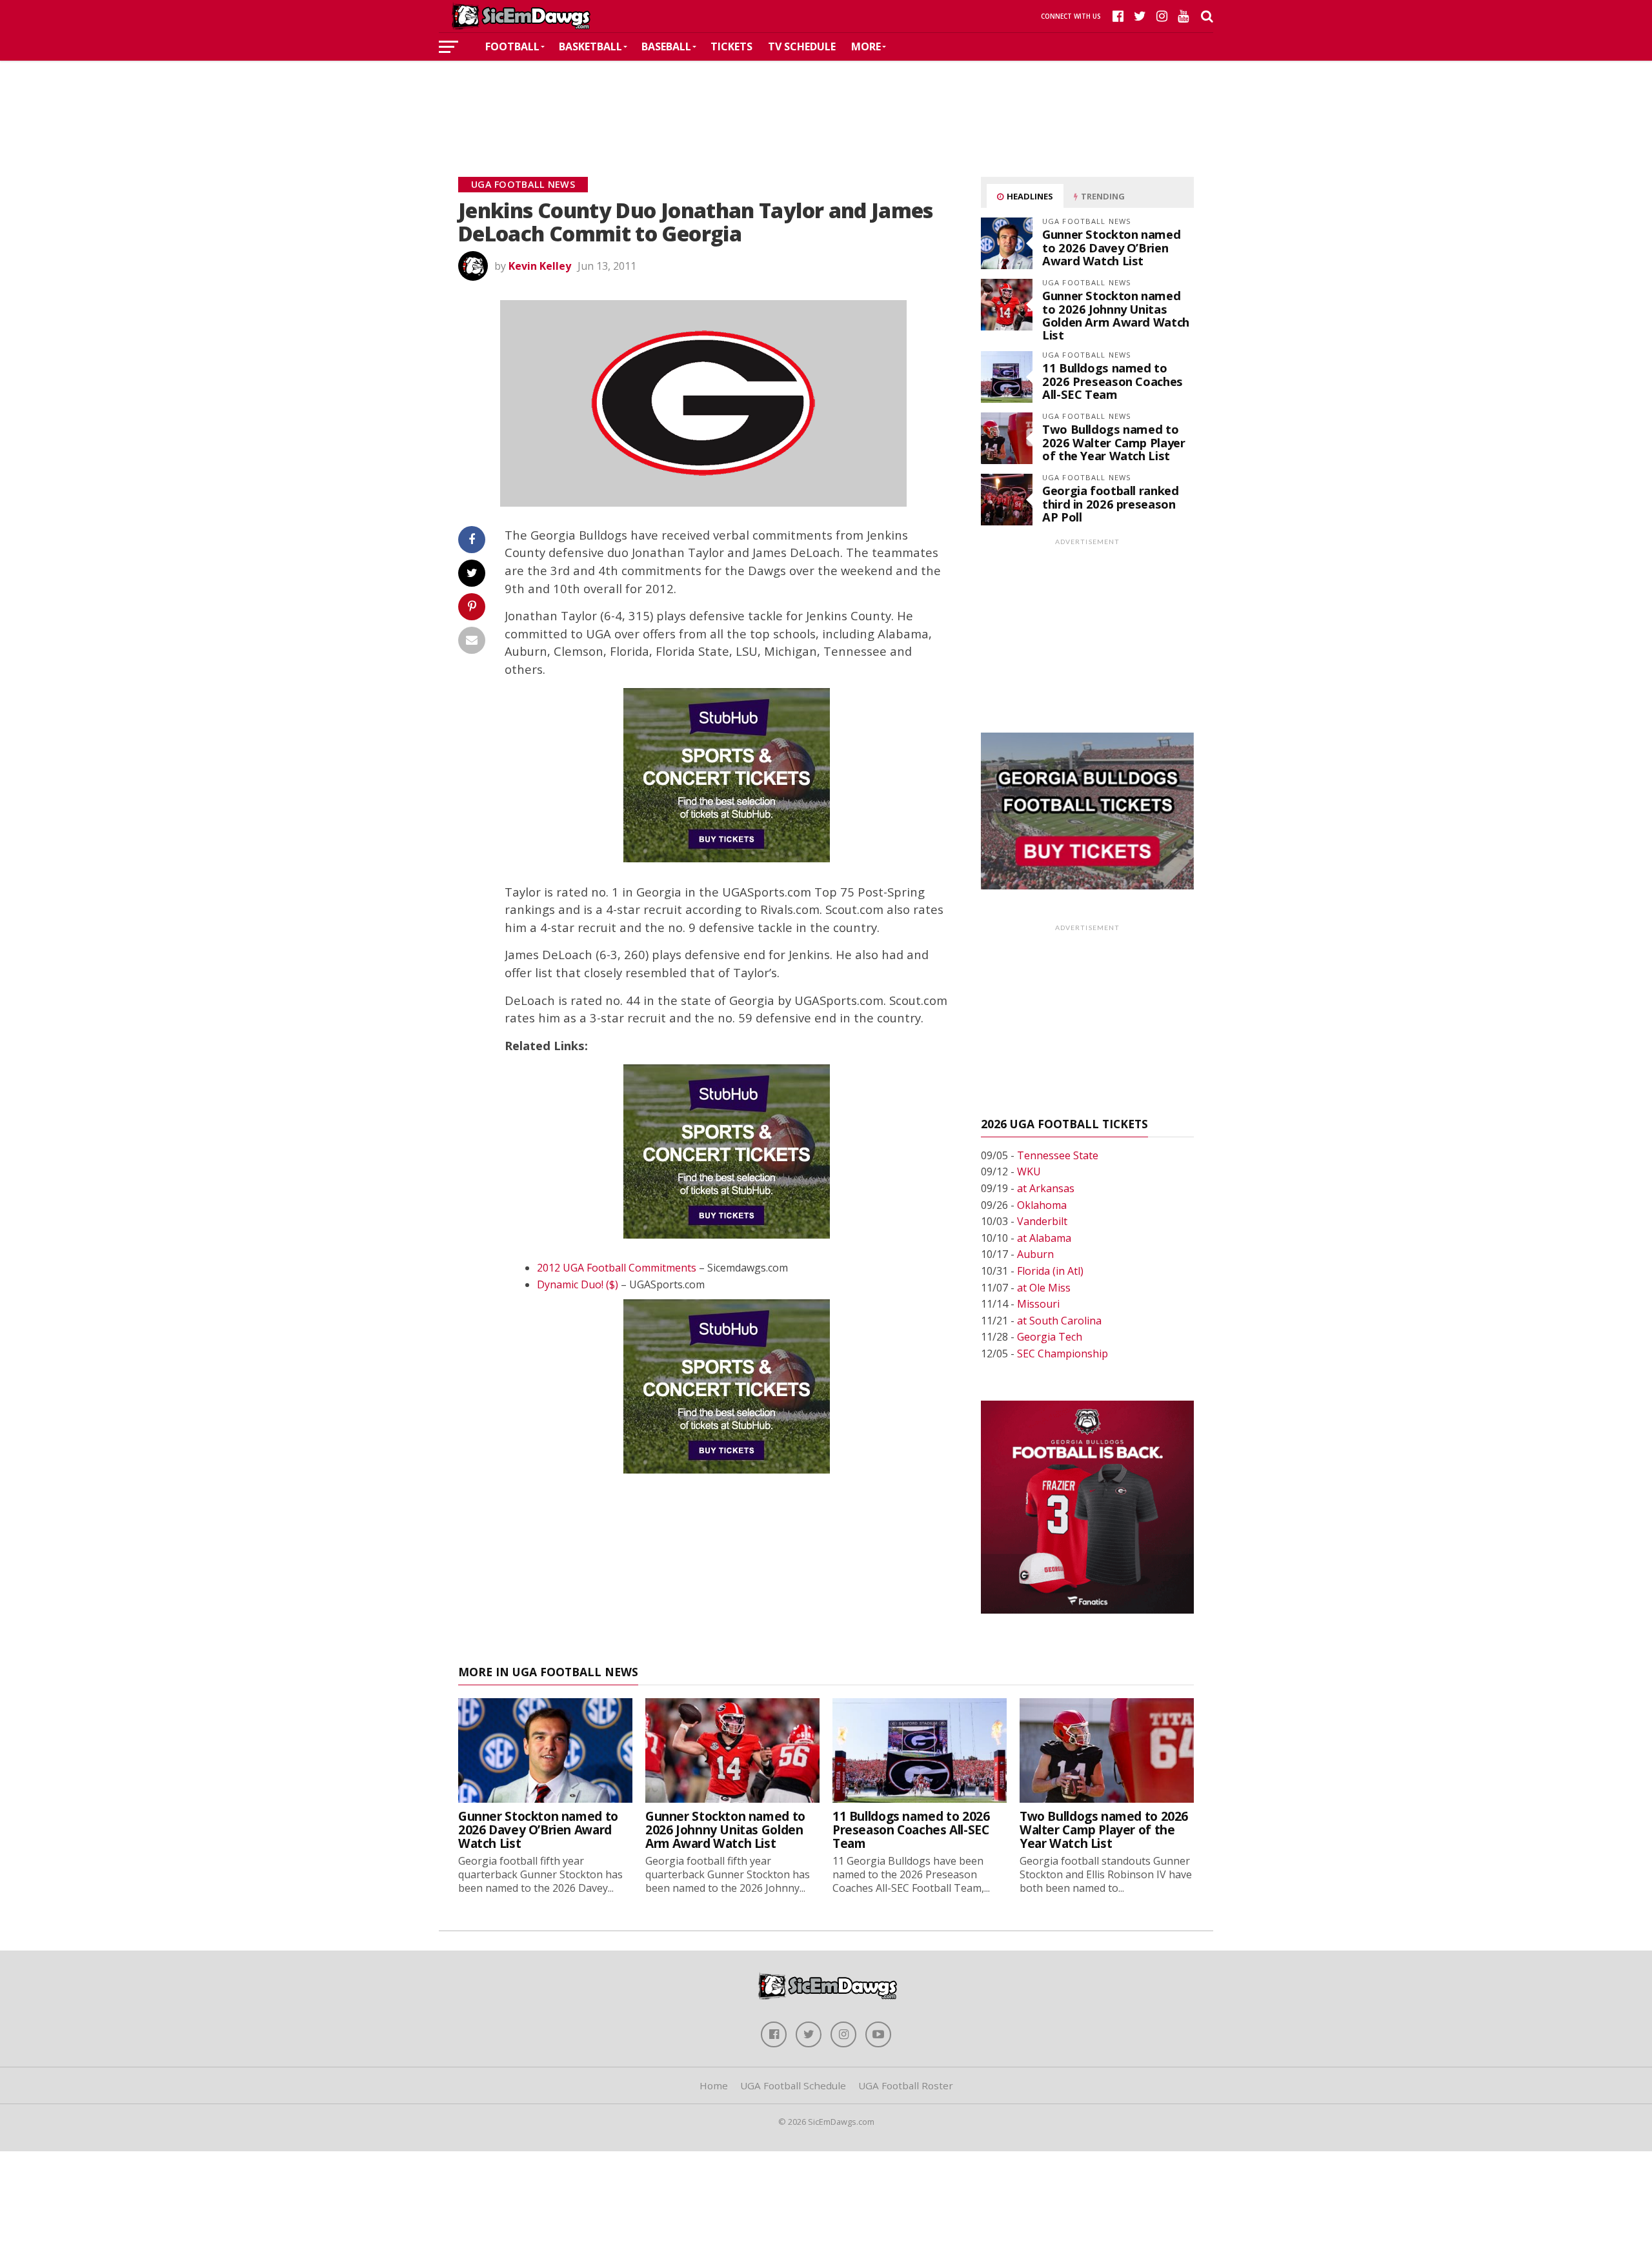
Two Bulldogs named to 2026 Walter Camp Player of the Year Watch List (1114, 442)
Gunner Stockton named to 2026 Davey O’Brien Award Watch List (1111, 247)
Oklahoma (1042, 1205)
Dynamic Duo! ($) (578, 1284)
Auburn (1035, 1254)
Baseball (666, 46)
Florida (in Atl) (1050, 1271)
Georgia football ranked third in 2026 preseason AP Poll (1111, 503)
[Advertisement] (826, 99)
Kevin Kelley (540, 266)
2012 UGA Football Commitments (617, 1268)
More (866, 46)
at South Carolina (1059, 1321)
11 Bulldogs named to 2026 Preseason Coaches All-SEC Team (1113, 380)
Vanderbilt (1042, 1221)
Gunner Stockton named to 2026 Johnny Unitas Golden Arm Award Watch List (1116, 315)
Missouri (1038, 1304)
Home (714, 2085)
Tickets (731, 46)
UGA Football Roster (906, 2085)
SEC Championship (1063, 1354)
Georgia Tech (1050, 1337)
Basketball (590, 46)
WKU (1029, 1171)
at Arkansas (1046, 1188)
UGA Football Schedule (793, 2085)
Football (512, 46)
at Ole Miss (1044, 1288)
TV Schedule (802, 46)
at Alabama (1044, 1238)
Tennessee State (1058, 1155)
